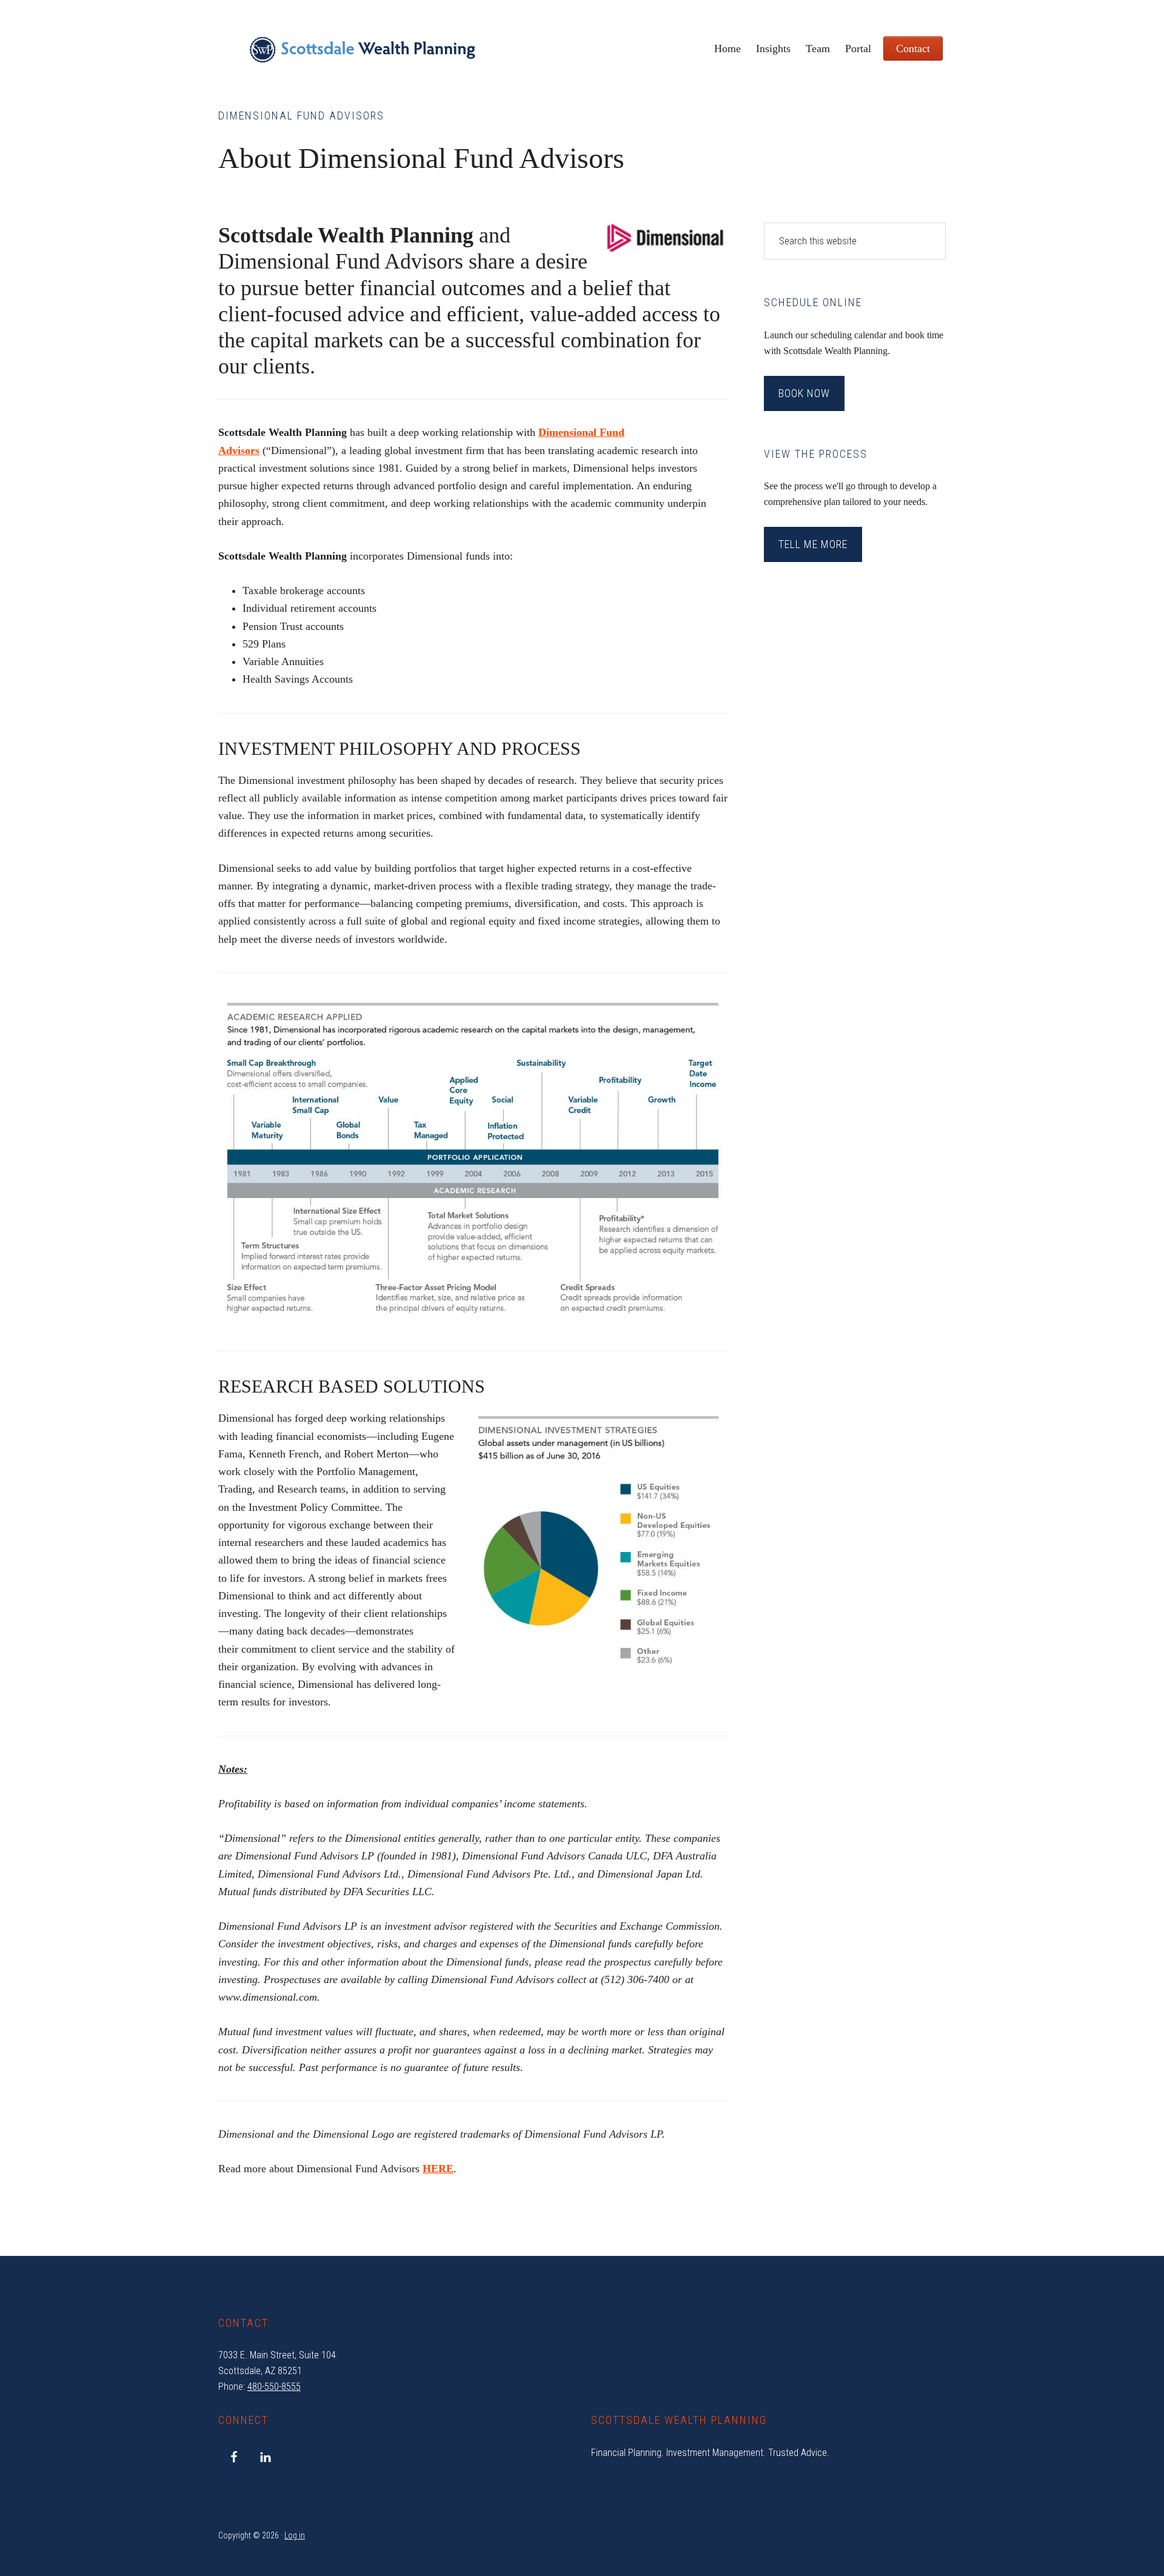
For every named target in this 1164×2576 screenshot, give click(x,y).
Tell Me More (813, 544)
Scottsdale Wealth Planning (362, 55)
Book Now (804, 393)
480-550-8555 (274, 2387)
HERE (438, 2169)
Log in (295, 2535)
